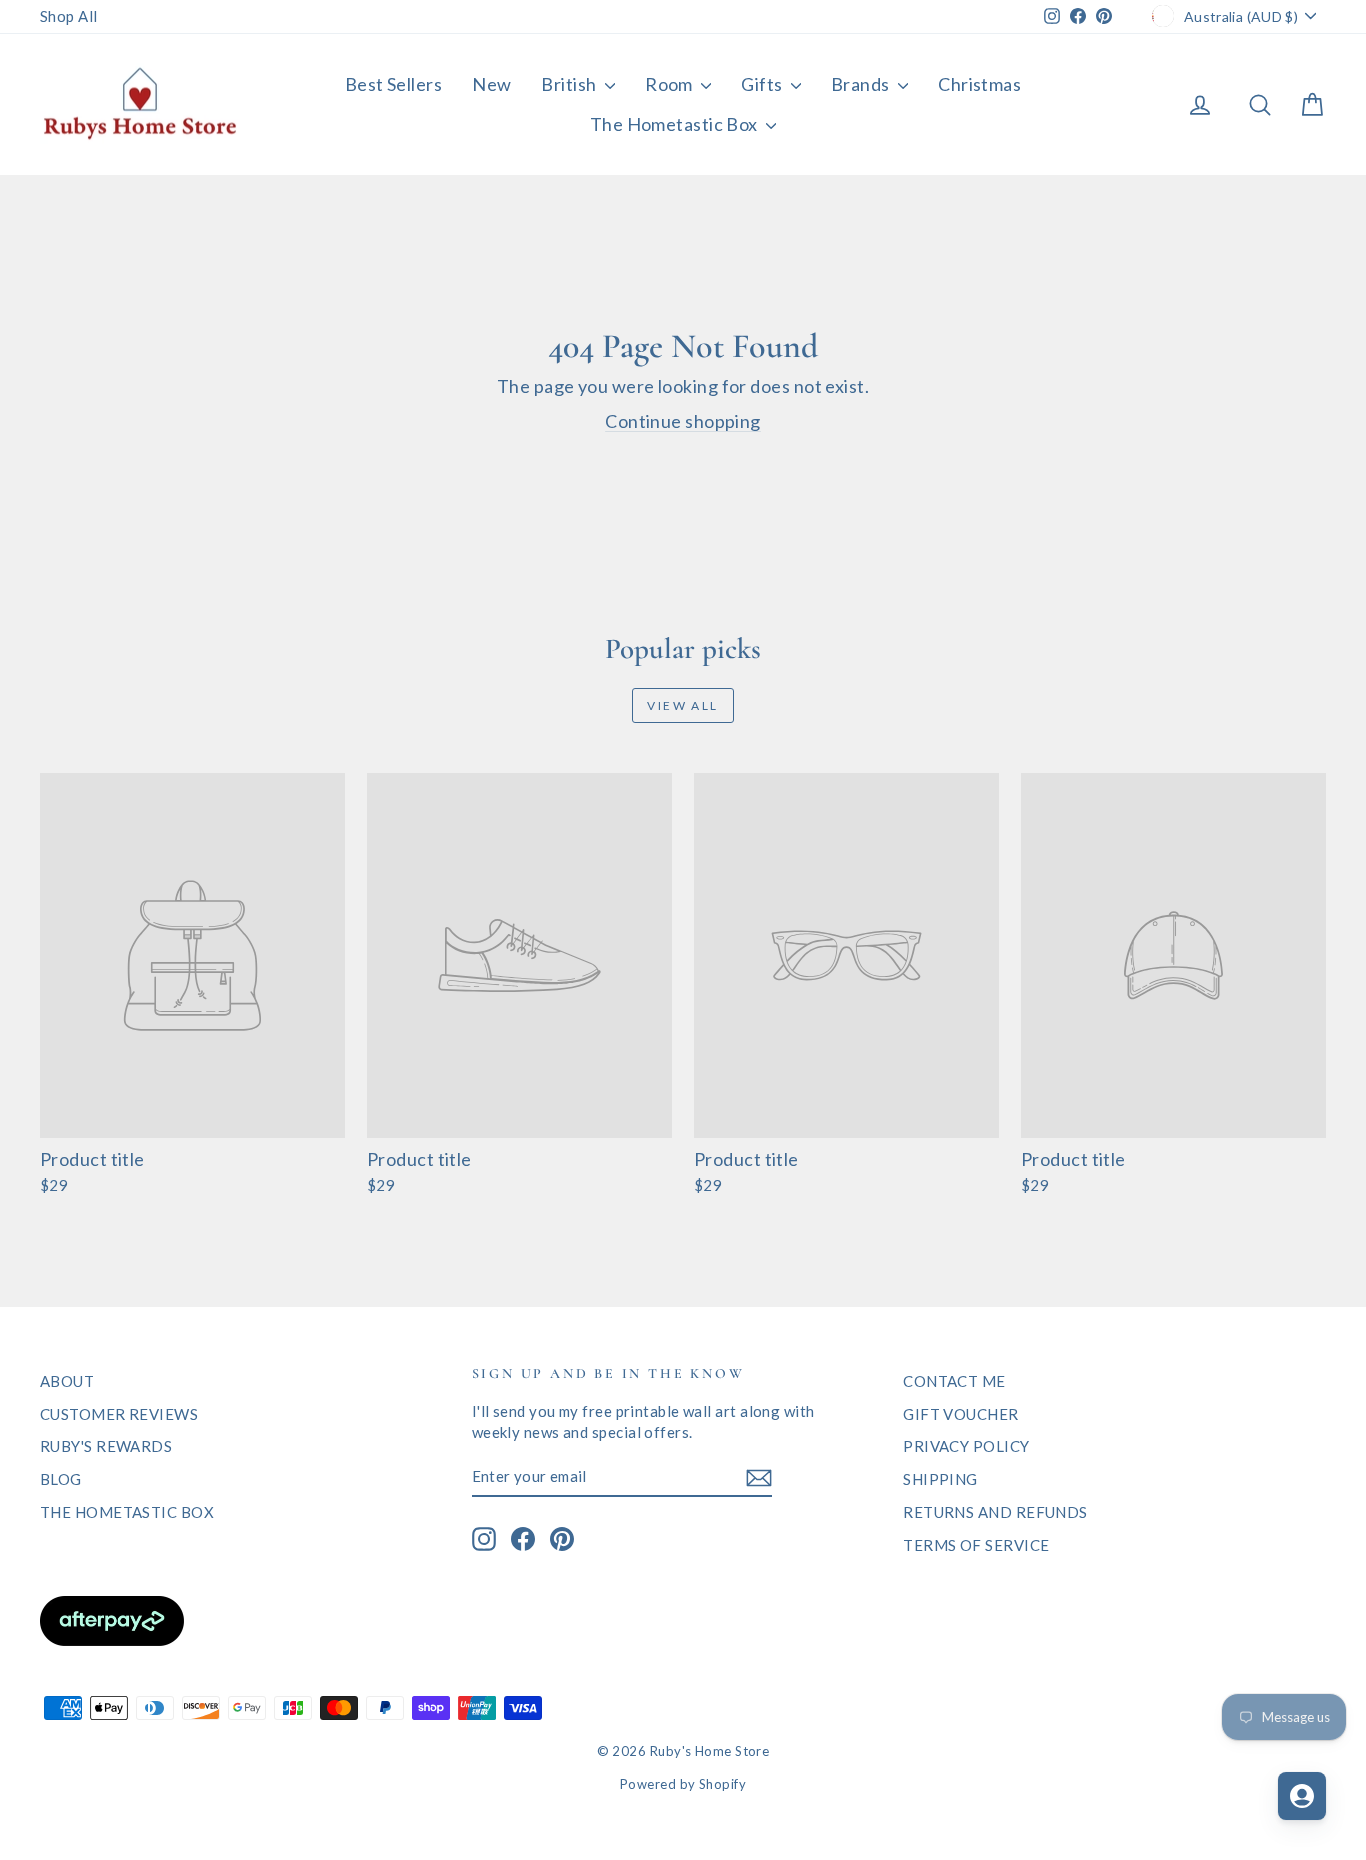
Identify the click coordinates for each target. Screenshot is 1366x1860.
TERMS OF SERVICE (976, 1545)
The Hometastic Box (676, 124)
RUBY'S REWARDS (106, 1446)
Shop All (69, 16)
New (491, 84)
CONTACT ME (954, 1381)
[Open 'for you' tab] (1302, 1796)
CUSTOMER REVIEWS (119, 1414)
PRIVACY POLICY (966, 1446)
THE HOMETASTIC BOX (127, 1512)
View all (682, 705)
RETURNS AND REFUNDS (995, 1512)
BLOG (61, 1479)
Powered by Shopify (683, 1784)
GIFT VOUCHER (960, 1414)
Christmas (979, 84)
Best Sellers (393, 84)
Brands (862, 84)
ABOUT (67, 1381)
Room (670, 84)
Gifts (763, 84)
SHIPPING (940, 1479)
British (570, 84)
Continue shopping (683, 421)
